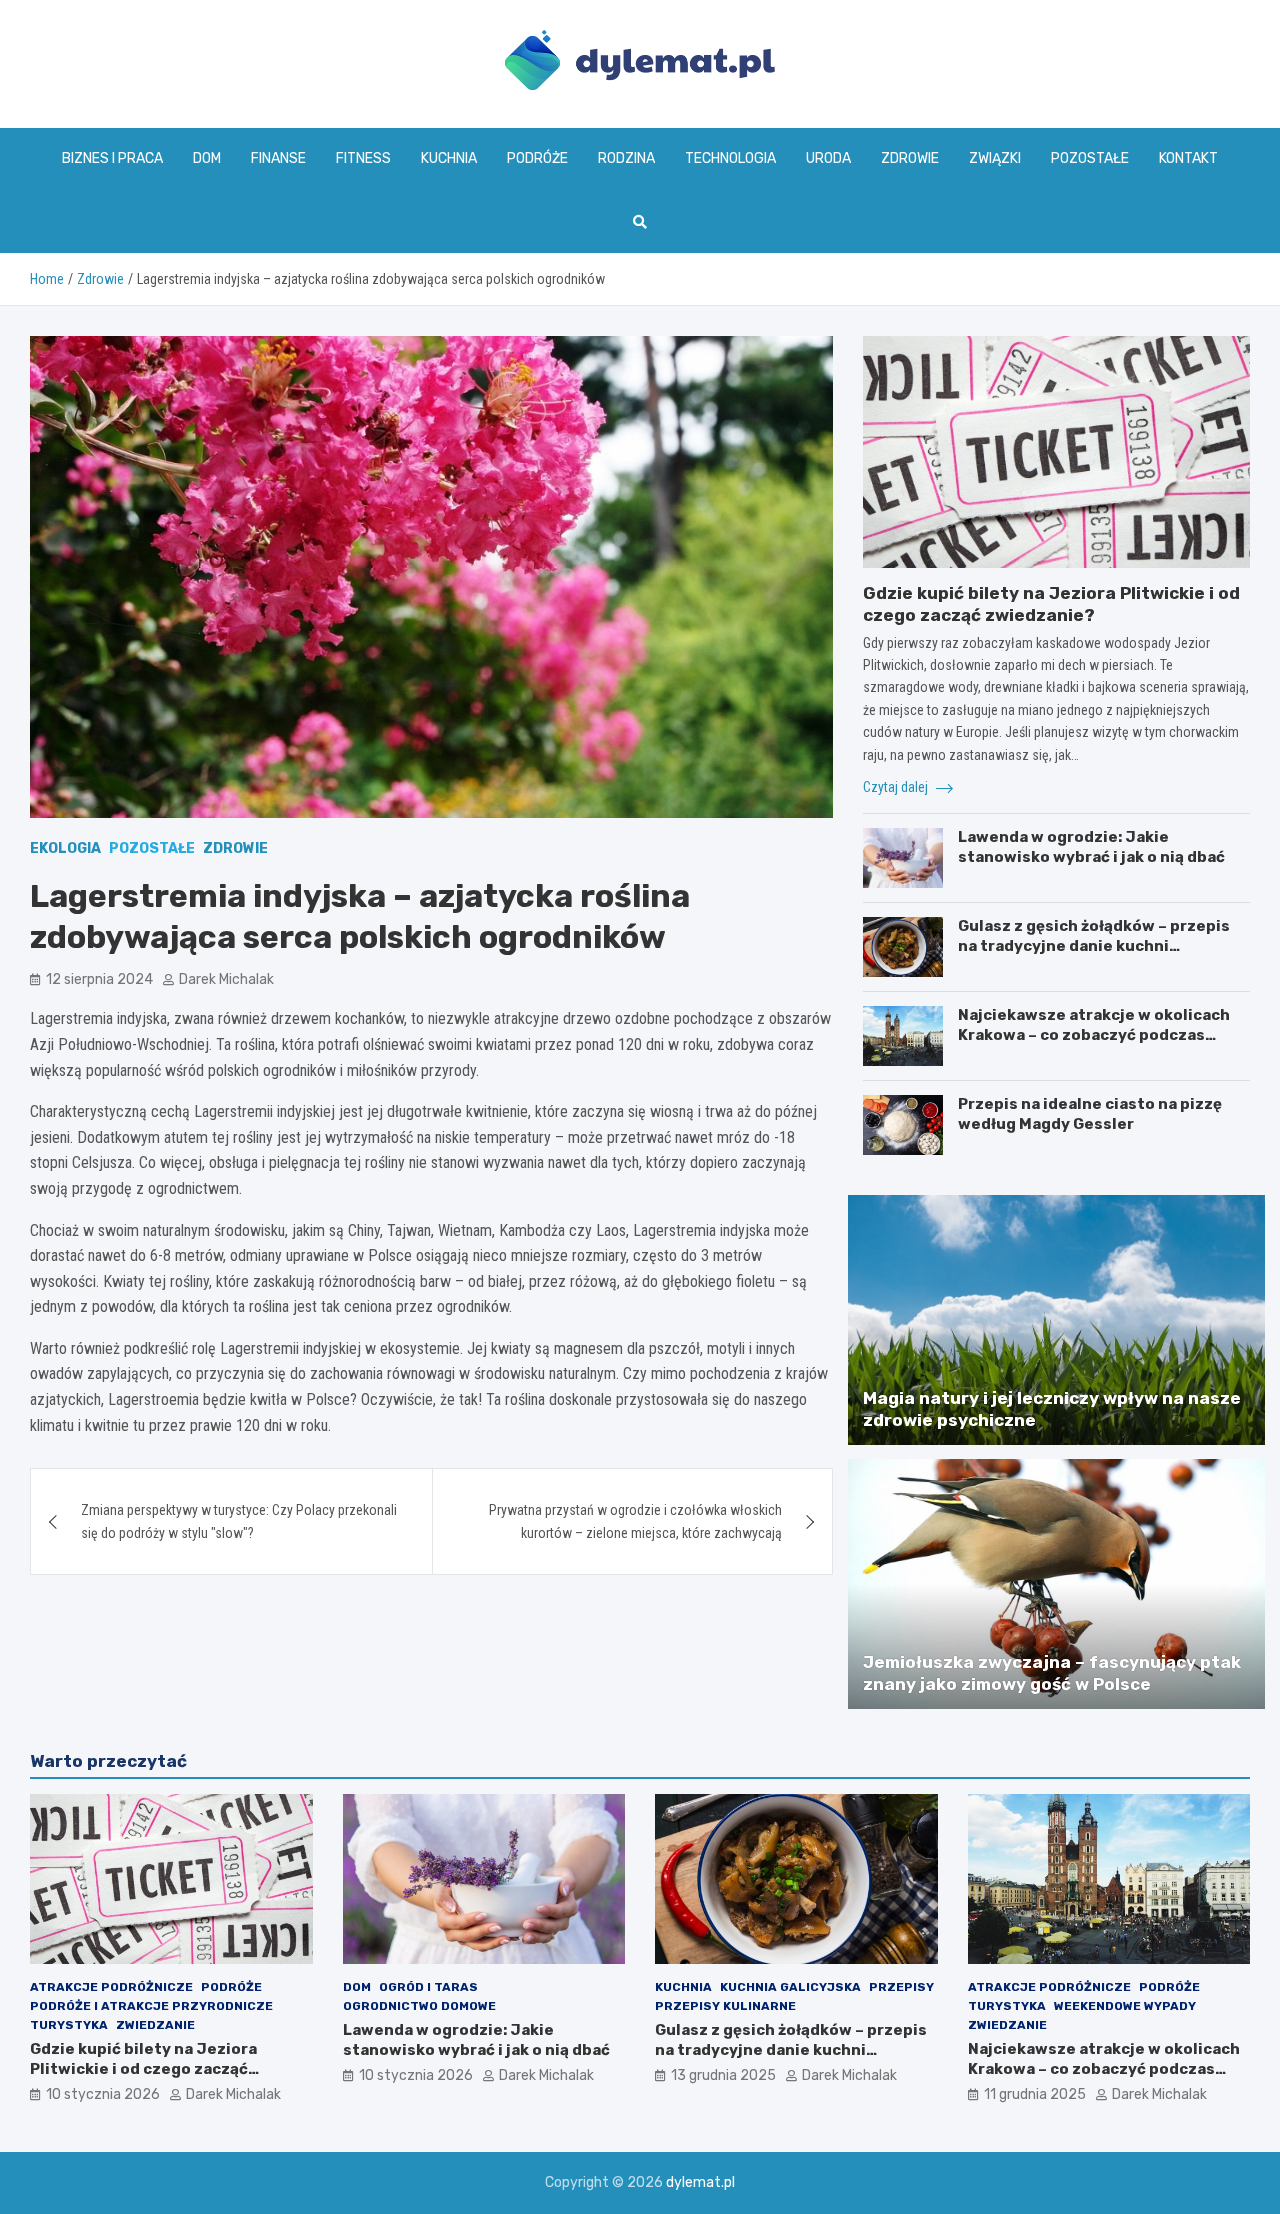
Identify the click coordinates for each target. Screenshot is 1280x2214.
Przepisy (901, 1987)
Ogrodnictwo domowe (419, 2006)
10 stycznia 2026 (103, 2094)
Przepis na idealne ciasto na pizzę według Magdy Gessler (1090, 1114)
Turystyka (69, 2025)
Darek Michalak (226, 979)
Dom (207, 158)
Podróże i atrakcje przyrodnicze (151, 2006)
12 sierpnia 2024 (99, 979)
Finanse (278, 158)
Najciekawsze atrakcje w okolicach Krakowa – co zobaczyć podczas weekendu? (1094, 1034)
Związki (995, 158)
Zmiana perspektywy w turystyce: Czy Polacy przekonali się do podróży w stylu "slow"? (239, 1521)
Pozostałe (1090, 158)
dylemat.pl (700, 2182)
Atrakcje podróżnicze (111, 1987)
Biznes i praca (112, 158)
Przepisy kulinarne (725, 2006)
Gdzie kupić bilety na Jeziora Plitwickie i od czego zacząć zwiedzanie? (143, 2068)
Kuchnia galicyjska (790, 1987)
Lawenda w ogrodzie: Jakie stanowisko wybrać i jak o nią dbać (1091, 847)
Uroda (828, 158)
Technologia (730, 158)
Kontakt (1188, 158)
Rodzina (626, 158)
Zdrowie (910, 158)
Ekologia (65, 848)
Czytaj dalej (897, 787)
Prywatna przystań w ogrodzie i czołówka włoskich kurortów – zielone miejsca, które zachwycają (635, 1521)
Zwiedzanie (155, 2025)
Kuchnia (449, 158)
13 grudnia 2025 (723, 2075)
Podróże (537, 158)
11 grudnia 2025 (1035, 2094)
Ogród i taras (428, 1987)
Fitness (363, 158)
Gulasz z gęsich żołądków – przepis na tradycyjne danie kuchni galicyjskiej (1094, 945)
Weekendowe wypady (1125, 2006)
